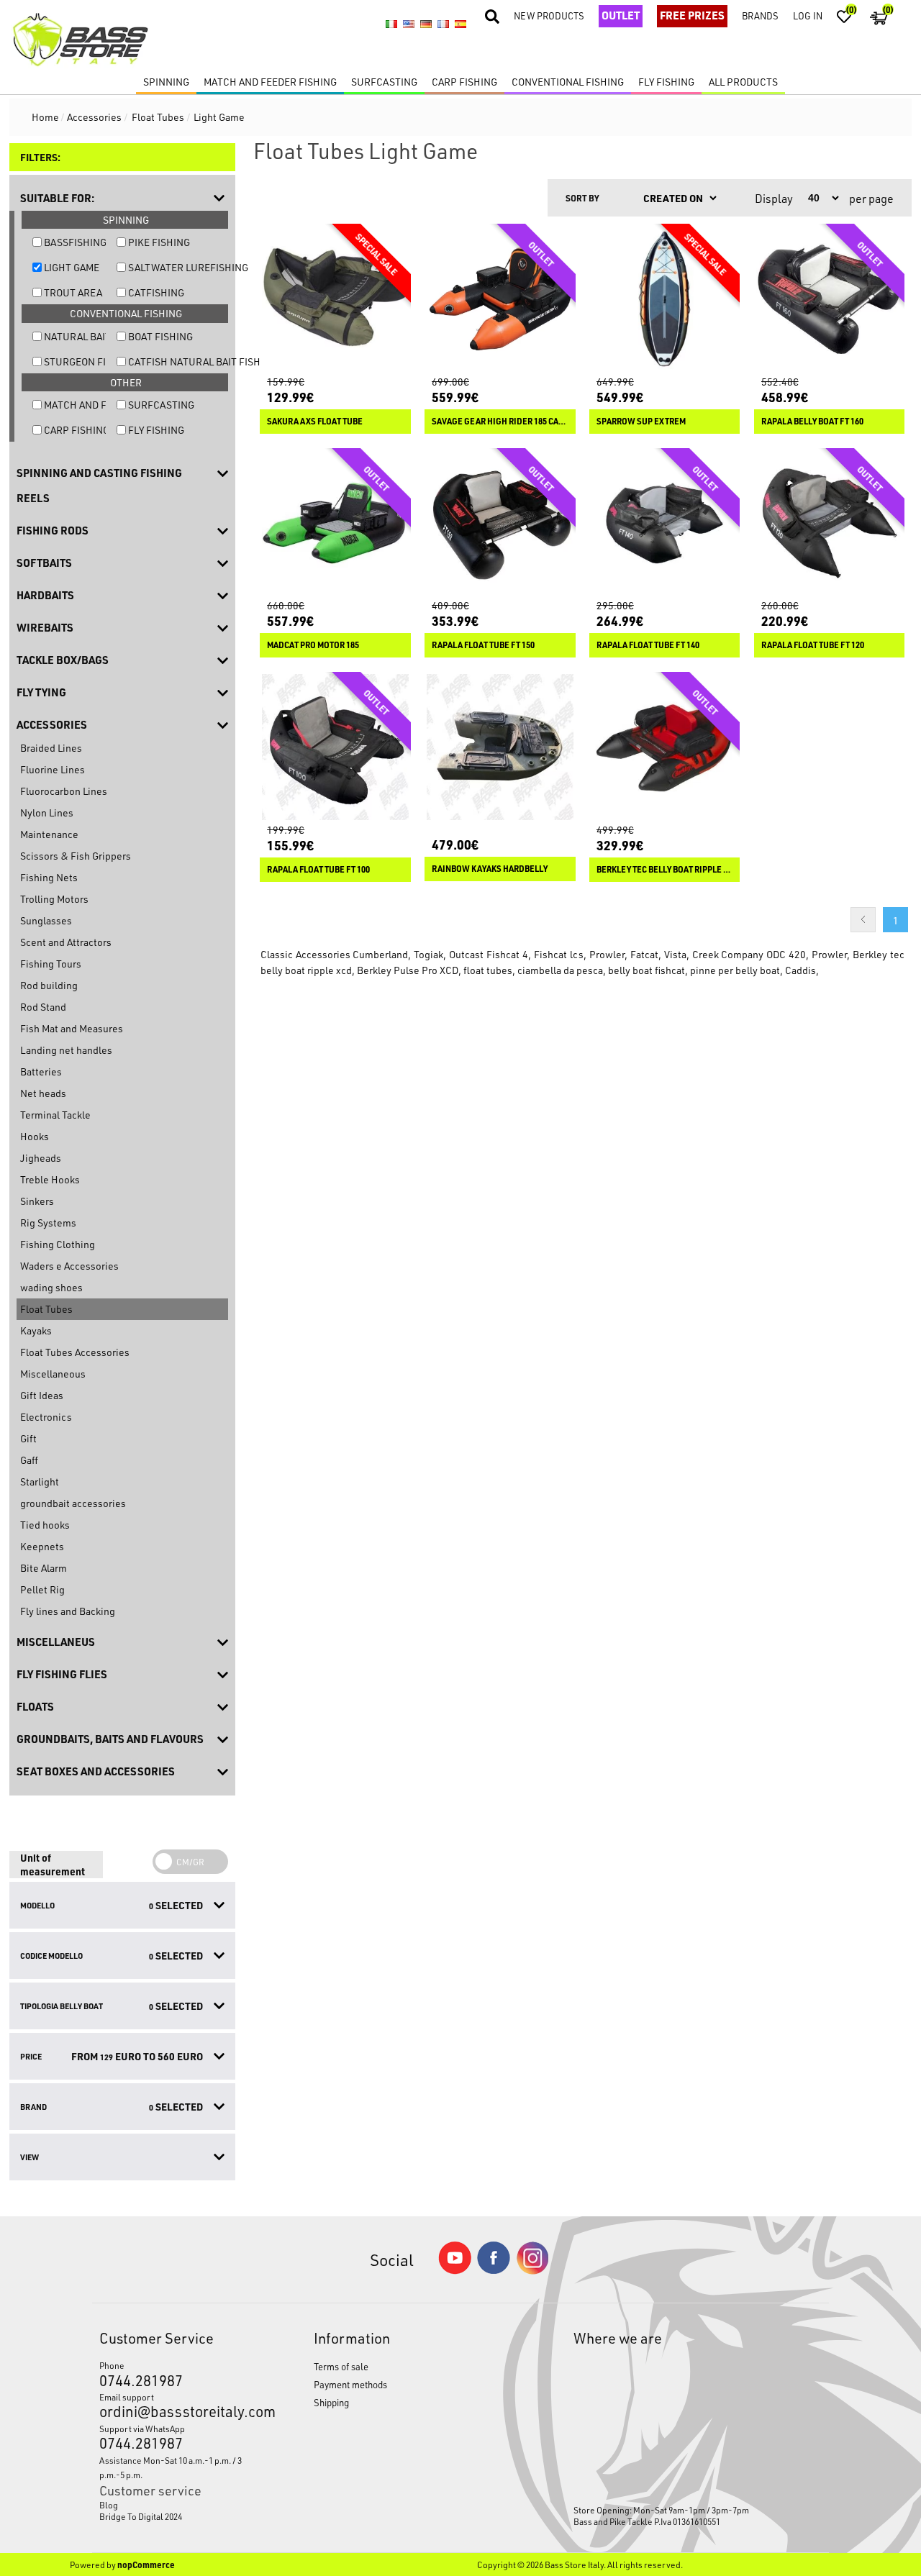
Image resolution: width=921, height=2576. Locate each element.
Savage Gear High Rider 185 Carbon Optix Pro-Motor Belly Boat (500, 422)
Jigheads (41, 1158)
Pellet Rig (42, 1589)
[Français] (443, 24)
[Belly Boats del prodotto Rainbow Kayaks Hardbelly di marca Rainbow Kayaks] (500, 747)
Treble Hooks (50, 1179)
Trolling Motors (54, 899)
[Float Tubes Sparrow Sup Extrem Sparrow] (665, 299)
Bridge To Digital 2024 (141, 2516)
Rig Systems (48, 1223)
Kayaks (36, 1330)
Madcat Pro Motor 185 (313, 645)
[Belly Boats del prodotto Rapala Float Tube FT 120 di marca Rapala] (830, 524)
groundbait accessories (73, 1503)
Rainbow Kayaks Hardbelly (490, 869)
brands (760, 15)
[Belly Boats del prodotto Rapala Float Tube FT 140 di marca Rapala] (665, 524)
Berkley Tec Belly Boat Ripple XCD (665, 870)
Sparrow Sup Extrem (641, 422)
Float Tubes (46, 1309)
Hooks (35, 1136)
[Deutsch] (426, 24)
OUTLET (621, 15)
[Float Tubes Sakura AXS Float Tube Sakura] (335, 299)
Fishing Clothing (58, 1244)
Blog (109, 2505)
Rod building (49, 985)
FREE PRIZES (692, 15)
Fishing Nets (49, 877)
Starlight (40, 1482)
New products (549, 15)
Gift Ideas (42, 1395)
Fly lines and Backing (68, 1611)
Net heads (43, 1093)
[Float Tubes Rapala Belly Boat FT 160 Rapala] (830, 299)
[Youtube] (455, 2271)
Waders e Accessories (69, 1266)
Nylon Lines (47, 813)
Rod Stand (43, 1007)
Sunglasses (46, 920)
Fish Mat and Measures (72, 1028)
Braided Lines (51, 748)
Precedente (863, 920)
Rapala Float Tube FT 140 (648, 645)
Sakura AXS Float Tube (315, 422)
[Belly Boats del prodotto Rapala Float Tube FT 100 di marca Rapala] (335, 747)
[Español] (460, 24)
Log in (808, 15)
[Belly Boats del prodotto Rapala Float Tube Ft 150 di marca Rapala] (500, 524)
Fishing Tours (51, 964)
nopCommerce (146, 2564)
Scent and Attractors (66, 942)
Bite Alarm (44, 1568)
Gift (28, 1438)
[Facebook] (494, 2270)
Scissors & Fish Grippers (76, 856)
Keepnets (42, 1546)
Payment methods (350, 2384)
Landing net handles (66, 1050)
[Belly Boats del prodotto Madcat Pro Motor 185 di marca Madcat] (335, 524)
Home (45, 117)
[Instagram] (532, 2271)
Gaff (29, 1460)
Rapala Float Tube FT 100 (318, 870)
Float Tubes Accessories (75, 1352)
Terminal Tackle (55, 1115)
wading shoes (51, 1287)
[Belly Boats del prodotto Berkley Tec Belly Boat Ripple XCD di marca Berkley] (665, 747)
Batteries (41, 1071)
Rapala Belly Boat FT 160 (812, 422)
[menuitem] (179, 2505)
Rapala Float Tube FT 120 (813, 645)
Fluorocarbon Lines (64, 791)
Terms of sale (341, 2366)
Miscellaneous (53, 1374)
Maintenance (49, 834)
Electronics (46, 1417)
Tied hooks (45, 1525)
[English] (409, 24)
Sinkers (37, 1201)
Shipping (331, 2402)
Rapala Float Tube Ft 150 (483, 645)
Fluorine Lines (53, 769)
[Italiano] (391, 24)
